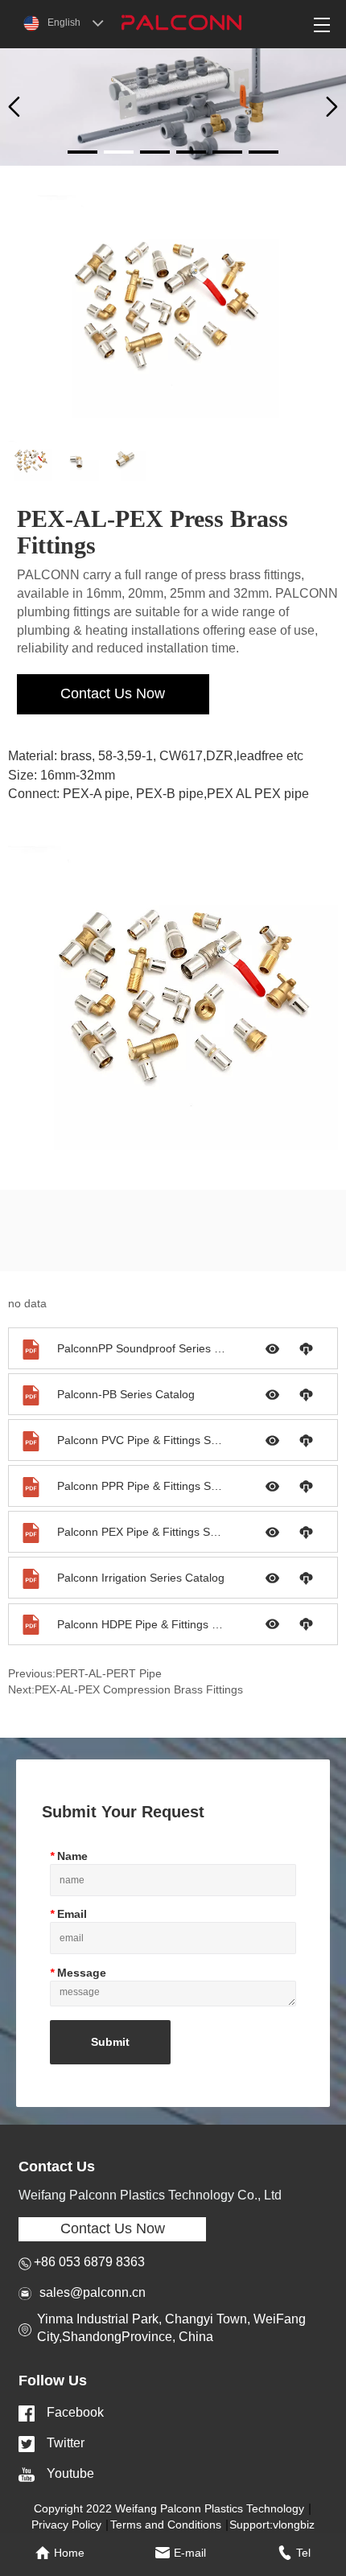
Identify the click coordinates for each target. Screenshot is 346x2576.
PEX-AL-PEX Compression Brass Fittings (139, 1689)
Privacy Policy (66, 2525)
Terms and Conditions (166, 2525)
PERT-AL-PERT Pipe (109, 1673)
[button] (332, 107)
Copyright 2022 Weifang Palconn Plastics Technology (169, 2508)
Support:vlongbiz (272, 2525)
